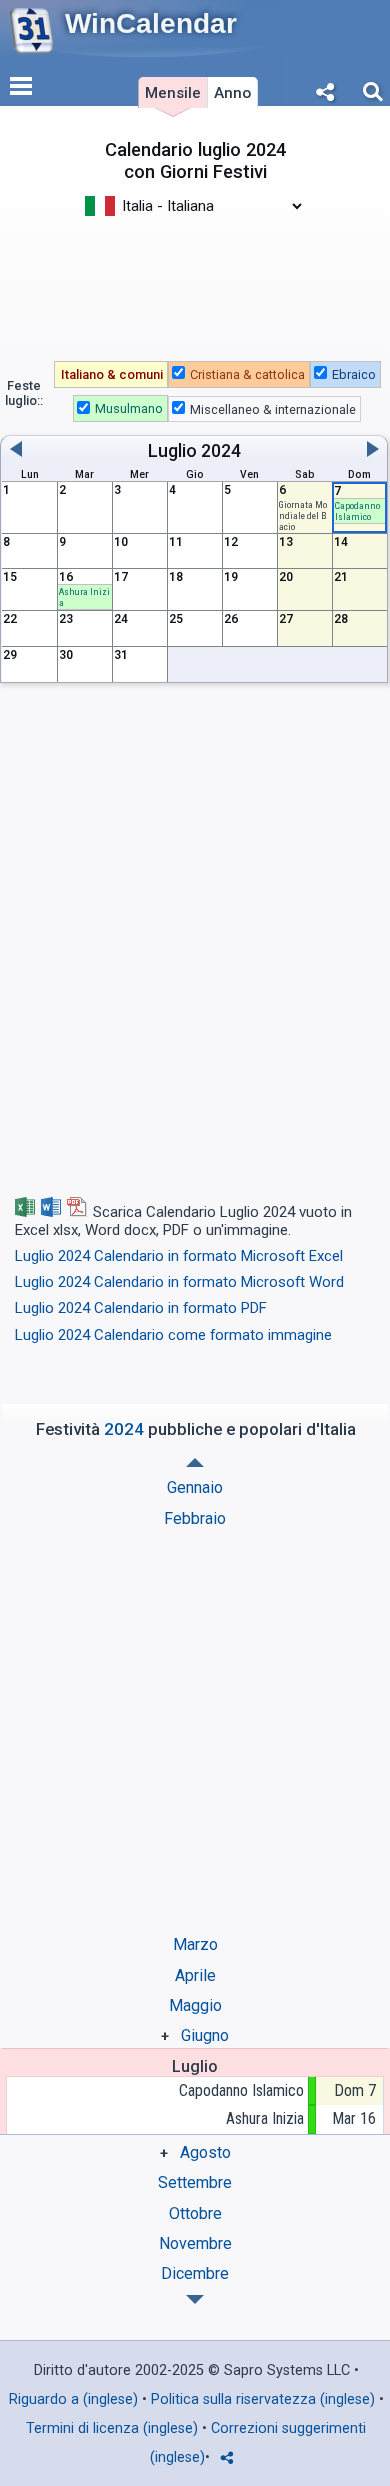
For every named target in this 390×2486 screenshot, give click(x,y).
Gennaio (195, 1487)
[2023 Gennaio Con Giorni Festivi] (195, 2299)
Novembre (195, 2243)
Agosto (205, 2152)
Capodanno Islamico (241, 2090)
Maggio (195, 2005)
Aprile (195, 1975)
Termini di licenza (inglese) (112, 2428)
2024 (221, 451)
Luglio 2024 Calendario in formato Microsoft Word (179, 1282)
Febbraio (195, 1518)
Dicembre (195, 2273)
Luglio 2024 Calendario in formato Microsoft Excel (179, 1256)
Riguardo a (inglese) (73, 2399)
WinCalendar (151, 23)
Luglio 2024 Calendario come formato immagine (173, 1335)
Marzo (195, 1944)
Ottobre (195, 2213)
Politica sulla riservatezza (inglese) (263, 2399)
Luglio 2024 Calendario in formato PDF (141, 1308)
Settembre (195, 2182)
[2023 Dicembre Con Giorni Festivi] (195, 1462)
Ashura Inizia (265, 2118)
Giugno (205, 2035)
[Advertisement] (195, 278)
